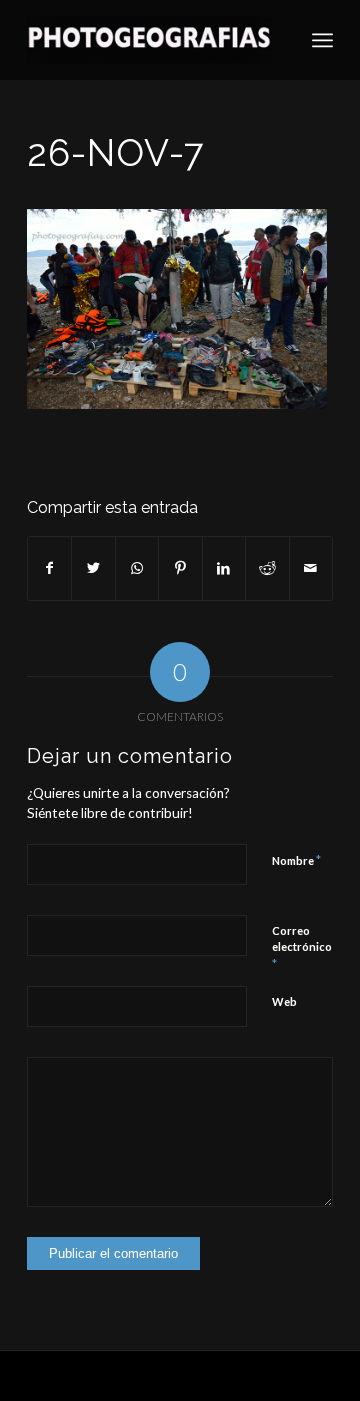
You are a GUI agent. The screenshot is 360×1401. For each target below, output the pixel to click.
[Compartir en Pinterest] (180, 568)
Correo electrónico (302, 948)
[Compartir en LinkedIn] (224, 568)
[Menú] (322, 40)
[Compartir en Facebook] (49, 568)
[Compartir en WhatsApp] (137, 568)
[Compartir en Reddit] (267, 568)
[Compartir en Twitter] (93, 568)
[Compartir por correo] (311, 568)
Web (284, 1001)
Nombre (296, 860)
